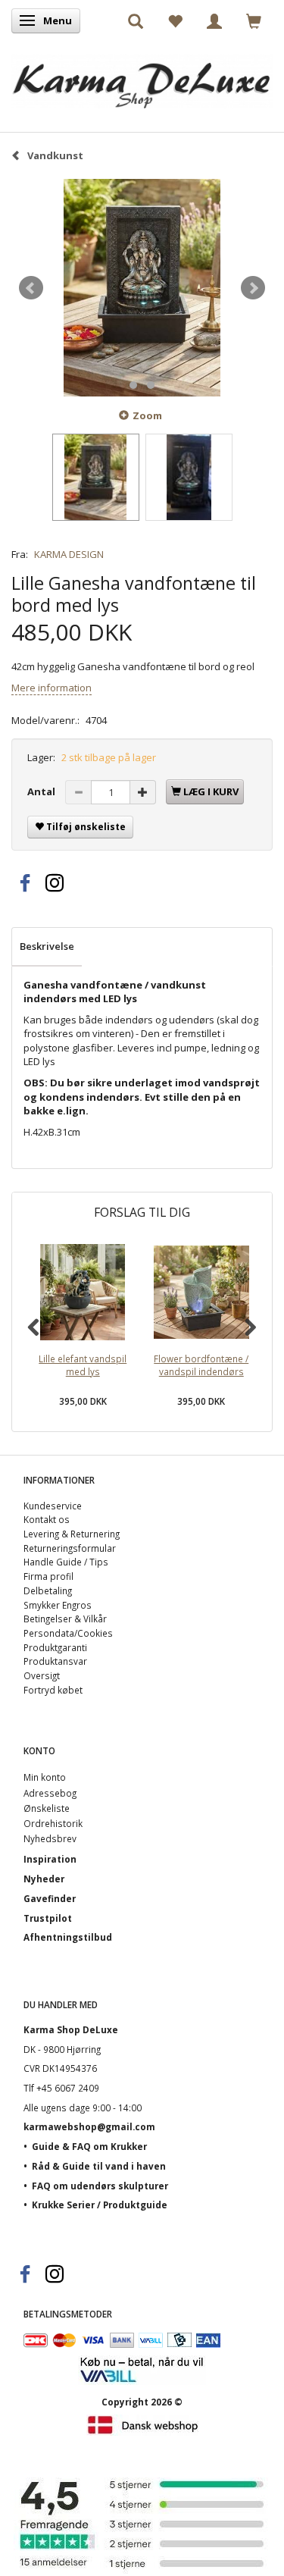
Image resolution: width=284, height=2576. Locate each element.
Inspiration (50, 1859)
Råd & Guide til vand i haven (99, 2166)
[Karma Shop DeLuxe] (142, 78)
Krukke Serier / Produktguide (100, 2205)
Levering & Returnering (72, 1534)
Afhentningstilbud (68, 1937)
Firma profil (48, 1576)
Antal (42, 791)
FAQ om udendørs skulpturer (100, 2186)
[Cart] (254, 20)
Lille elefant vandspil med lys (83, 1365)
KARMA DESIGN (69, 554)
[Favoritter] (175, 20)
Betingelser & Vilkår (65, 1619)
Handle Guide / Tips (66, 1562)
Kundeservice (53, 1506)
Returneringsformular (70, 1548)
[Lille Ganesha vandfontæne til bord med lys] (142, 288)
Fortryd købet (53, 1690)
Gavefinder (50, 1898)
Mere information (51, 688)
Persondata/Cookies (68, 1633)
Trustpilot (48, 1918)
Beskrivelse (47, 946)
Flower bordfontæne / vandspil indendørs (201, 1365)
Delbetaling (48, 1590)
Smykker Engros (58, 1605)
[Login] (214, 20)
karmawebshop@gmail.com (89, 2126)
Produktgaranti (55, 1647)
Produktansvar (55, 1661)
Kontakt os (47, 1519)
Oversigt (42, 1675)
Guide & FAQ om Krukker (89, 2146)
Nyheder (44, 1879)
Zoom (147, 415)
